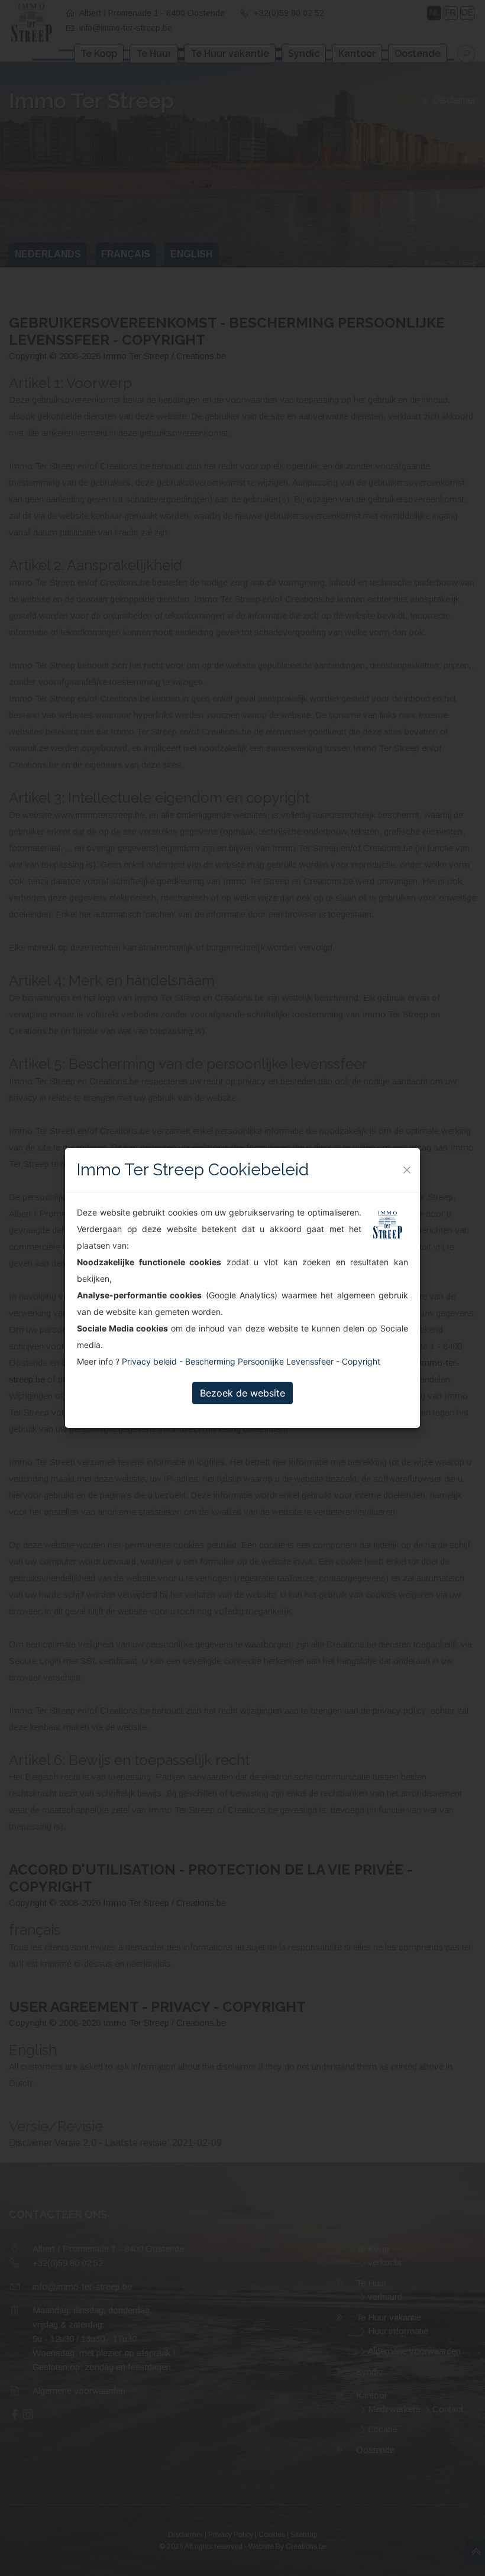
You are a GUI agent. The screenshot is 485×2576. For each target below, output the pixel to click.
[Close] (407, 1170)
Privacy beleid (149, 1361)
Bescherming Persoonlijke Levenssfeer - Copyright (283, 1361)
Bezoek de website (242, 1393)
